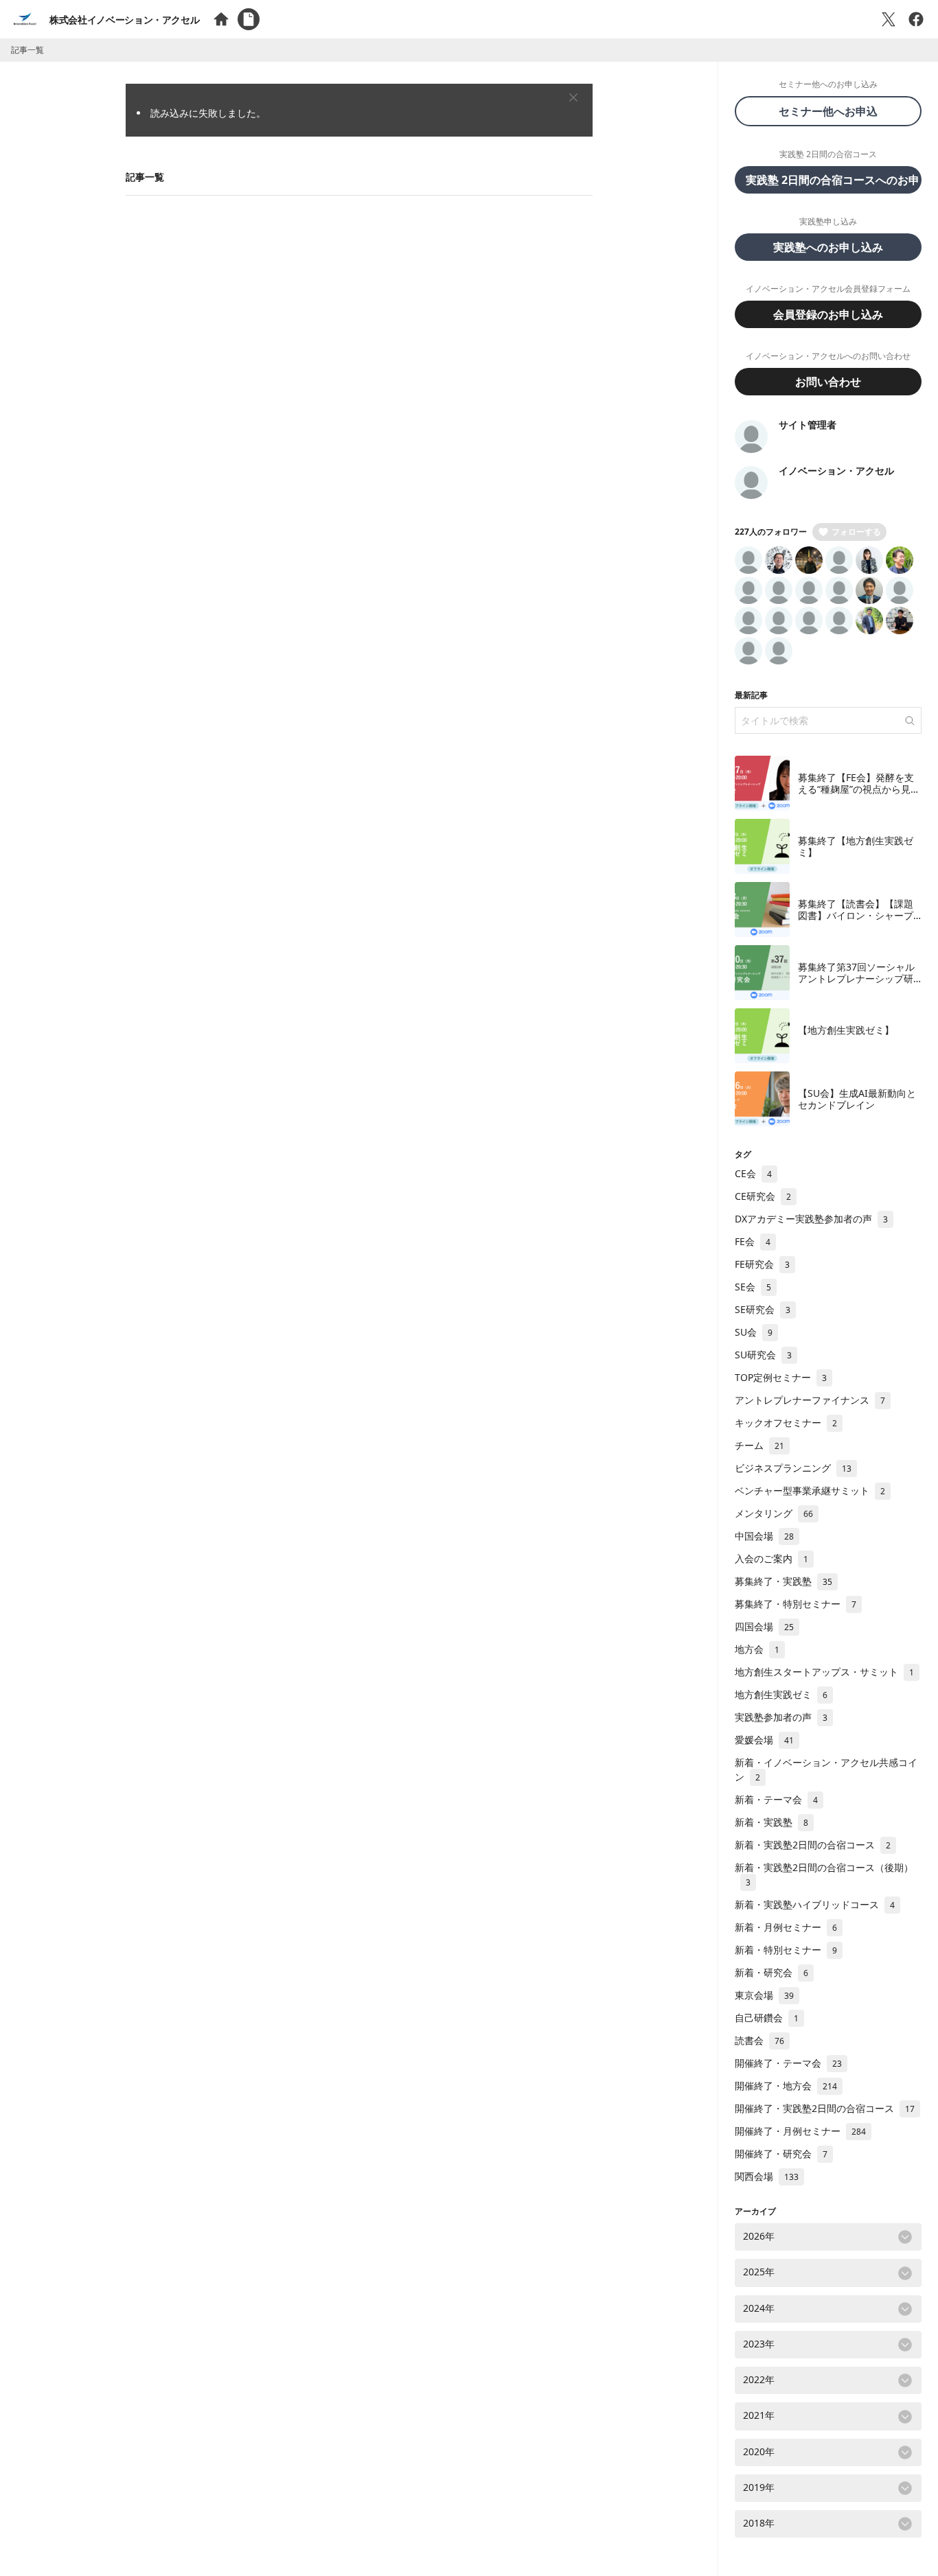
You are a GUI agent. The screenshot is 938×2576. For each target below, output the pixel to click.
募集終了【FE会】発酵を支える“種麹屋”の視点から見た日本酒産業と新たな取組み (859, 789)
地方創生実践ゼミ (781, 1694)
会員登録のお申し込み (828, 314)
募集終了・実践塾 (783, 1581)
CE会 (753, 1173)
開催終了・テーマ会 (788, 2063)
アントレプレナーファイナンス (810, 1400)
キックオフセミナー (786, 1423)
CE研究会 (763, 1196)
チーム (759, 1445)
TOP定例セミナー (781, 1377)
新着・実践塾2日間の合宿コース (813, 1845)
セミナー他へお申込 (834, 111)
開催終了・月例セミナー (800, 2131)
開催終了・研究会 (781, 2154)
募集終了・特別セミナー (796, 1604)
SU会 (754, 1332)
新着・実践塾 (771, 1822)
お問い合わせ (828, 382)
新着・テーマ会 (776, 1799)
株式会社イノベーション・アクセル (124, 20)
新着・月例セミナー (786, 1927)
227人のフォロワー (771, 532)
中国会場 (764, 1536)
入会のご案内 (771, 1558)
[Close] (573, 97)
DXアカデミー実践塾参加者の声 (811, 1219)
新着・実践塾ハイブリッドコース (815, 1904)
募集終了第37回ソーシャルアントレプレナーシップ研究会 (856, 979)
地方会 (757, 1649)
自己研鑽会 (767, 2018)
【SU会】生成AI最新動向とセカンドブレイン (857, 1099)
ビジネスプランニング (793, 1468)
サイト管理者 (808, 425)
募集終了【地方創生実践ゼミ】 (856, 847)
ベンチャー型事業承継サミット (810, 1490)
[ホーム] (221, 19)
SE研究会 (763, 1309)
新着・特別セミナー (786, 1950)
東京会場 (764, 1995)
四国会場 (764, 1626)
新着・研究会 (771, 1972)
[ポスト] (889, 19)
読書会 (759, 2040)
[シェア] (916, 19)
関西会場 (767, 2176)
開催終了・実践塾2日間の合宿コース (825, 2108)
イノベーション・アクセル (836, 471)
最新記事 (751, 695)
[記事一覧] (249, 19)
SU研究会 (763, 1355)
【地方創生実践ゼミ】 (846, 1030)
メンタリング (774, 1513)
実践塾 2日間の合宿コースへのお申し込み (834, 180)
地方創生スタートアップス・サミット (824, 1672)
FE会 (753, 1241)
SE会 (753, 1287)
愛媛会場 (764, 1740)
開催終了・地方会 (786, 2086)
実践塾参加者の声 (781, 1717)
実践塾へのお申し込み (828, 247)
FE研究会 (762, 1264)
